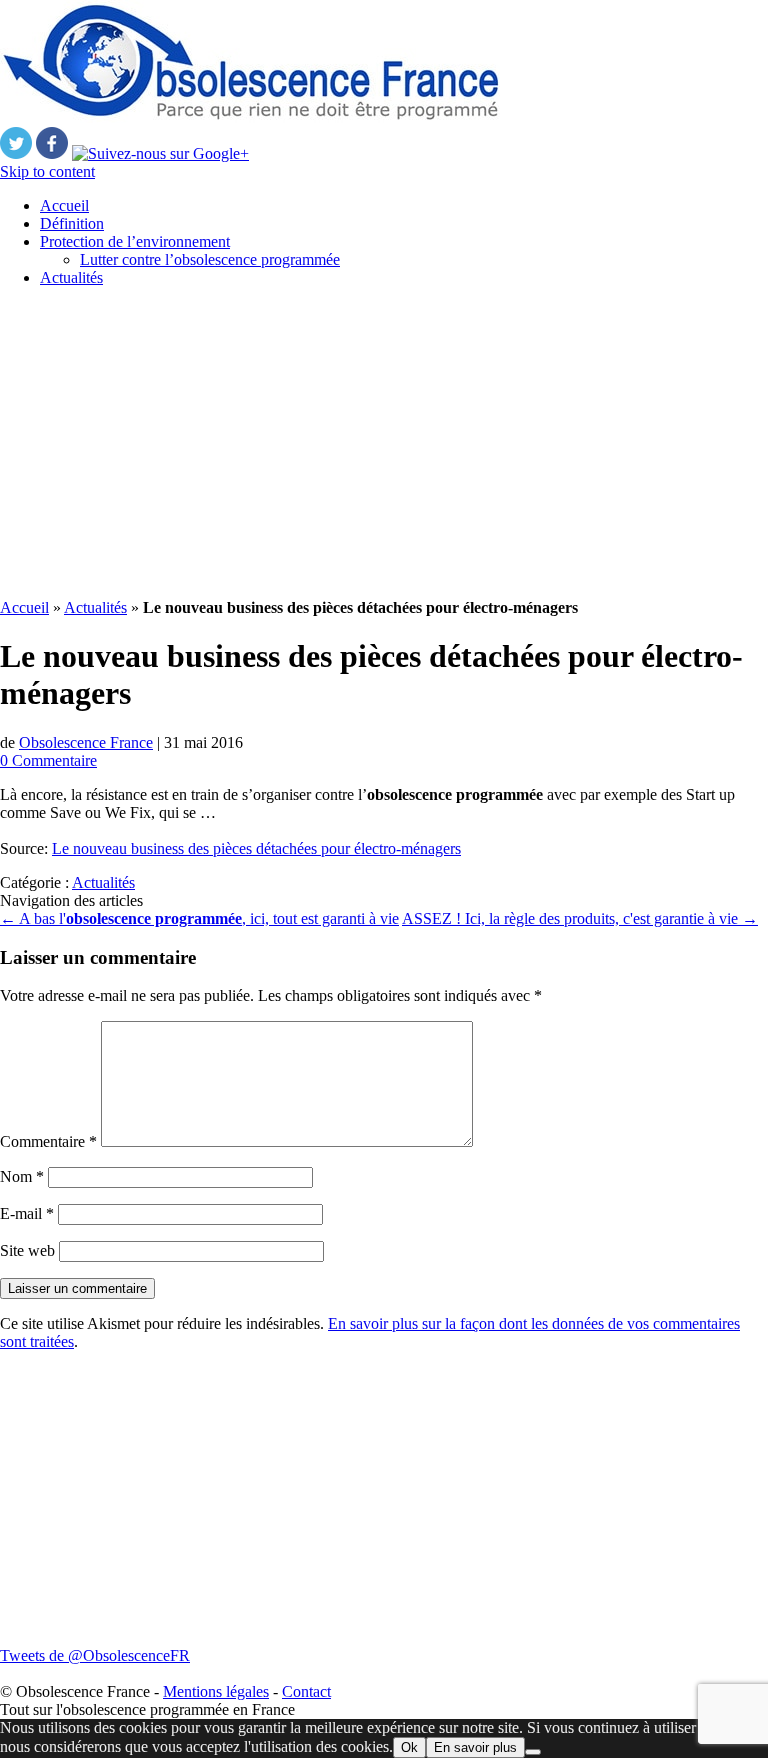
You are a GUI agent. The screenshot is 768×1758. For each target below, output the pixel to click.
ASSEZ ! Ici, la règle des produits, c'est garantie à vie (580, 918)
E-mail (27, 1213)
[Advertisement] (384, 443)
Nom (22, 1176)
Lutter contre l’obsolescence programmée (210, 259)
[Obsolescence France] (250, 117)
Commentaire (48, 1141)
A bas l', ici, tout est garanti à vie (199, 918)
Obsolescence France (86, 742)
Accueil (64, 205)
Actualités (71, 277)
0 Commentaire (48, 760)
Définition (72, 223)
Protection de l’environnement (135, 241)
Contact (306, 1691)
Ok (409, 1747)
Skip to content (47, 171)
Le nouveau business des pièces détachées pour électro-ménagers (256, 848)
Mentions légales (216, 1691)
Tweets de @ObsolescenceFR (95, 1655)
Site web (27, 1250)
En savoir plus (475, 1747)
